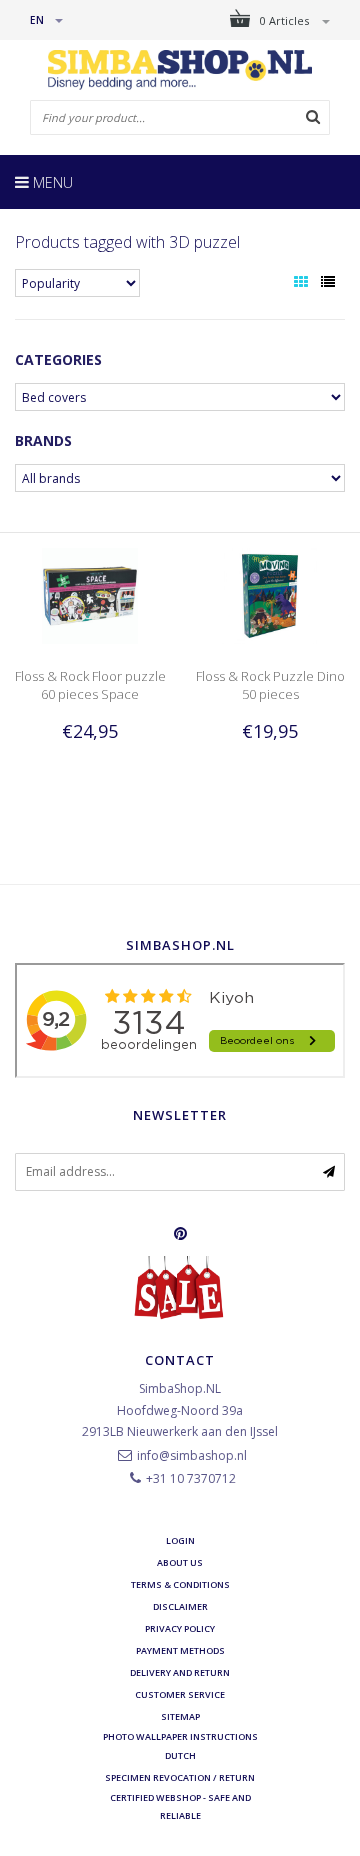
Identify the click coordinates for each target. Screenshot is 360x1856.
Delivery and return (180, 1672)
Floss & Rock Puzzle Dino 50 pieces (270, 685)
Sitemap (180, 1716)
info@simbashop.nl (192, 1455)
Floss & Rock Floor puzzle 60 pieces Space (90, 685)
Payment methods (180, 1650)
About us (180, 1562)
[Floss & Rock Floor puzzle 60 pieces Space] (90, 594)
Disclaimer (180, 1606)
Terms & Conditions (180, 1584)
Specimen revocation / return (180, 1777)
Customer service (180, 1694)
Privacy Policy (180, 1628)
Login (180, 1540)
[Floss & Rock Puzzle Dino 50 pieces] (270, 594)
